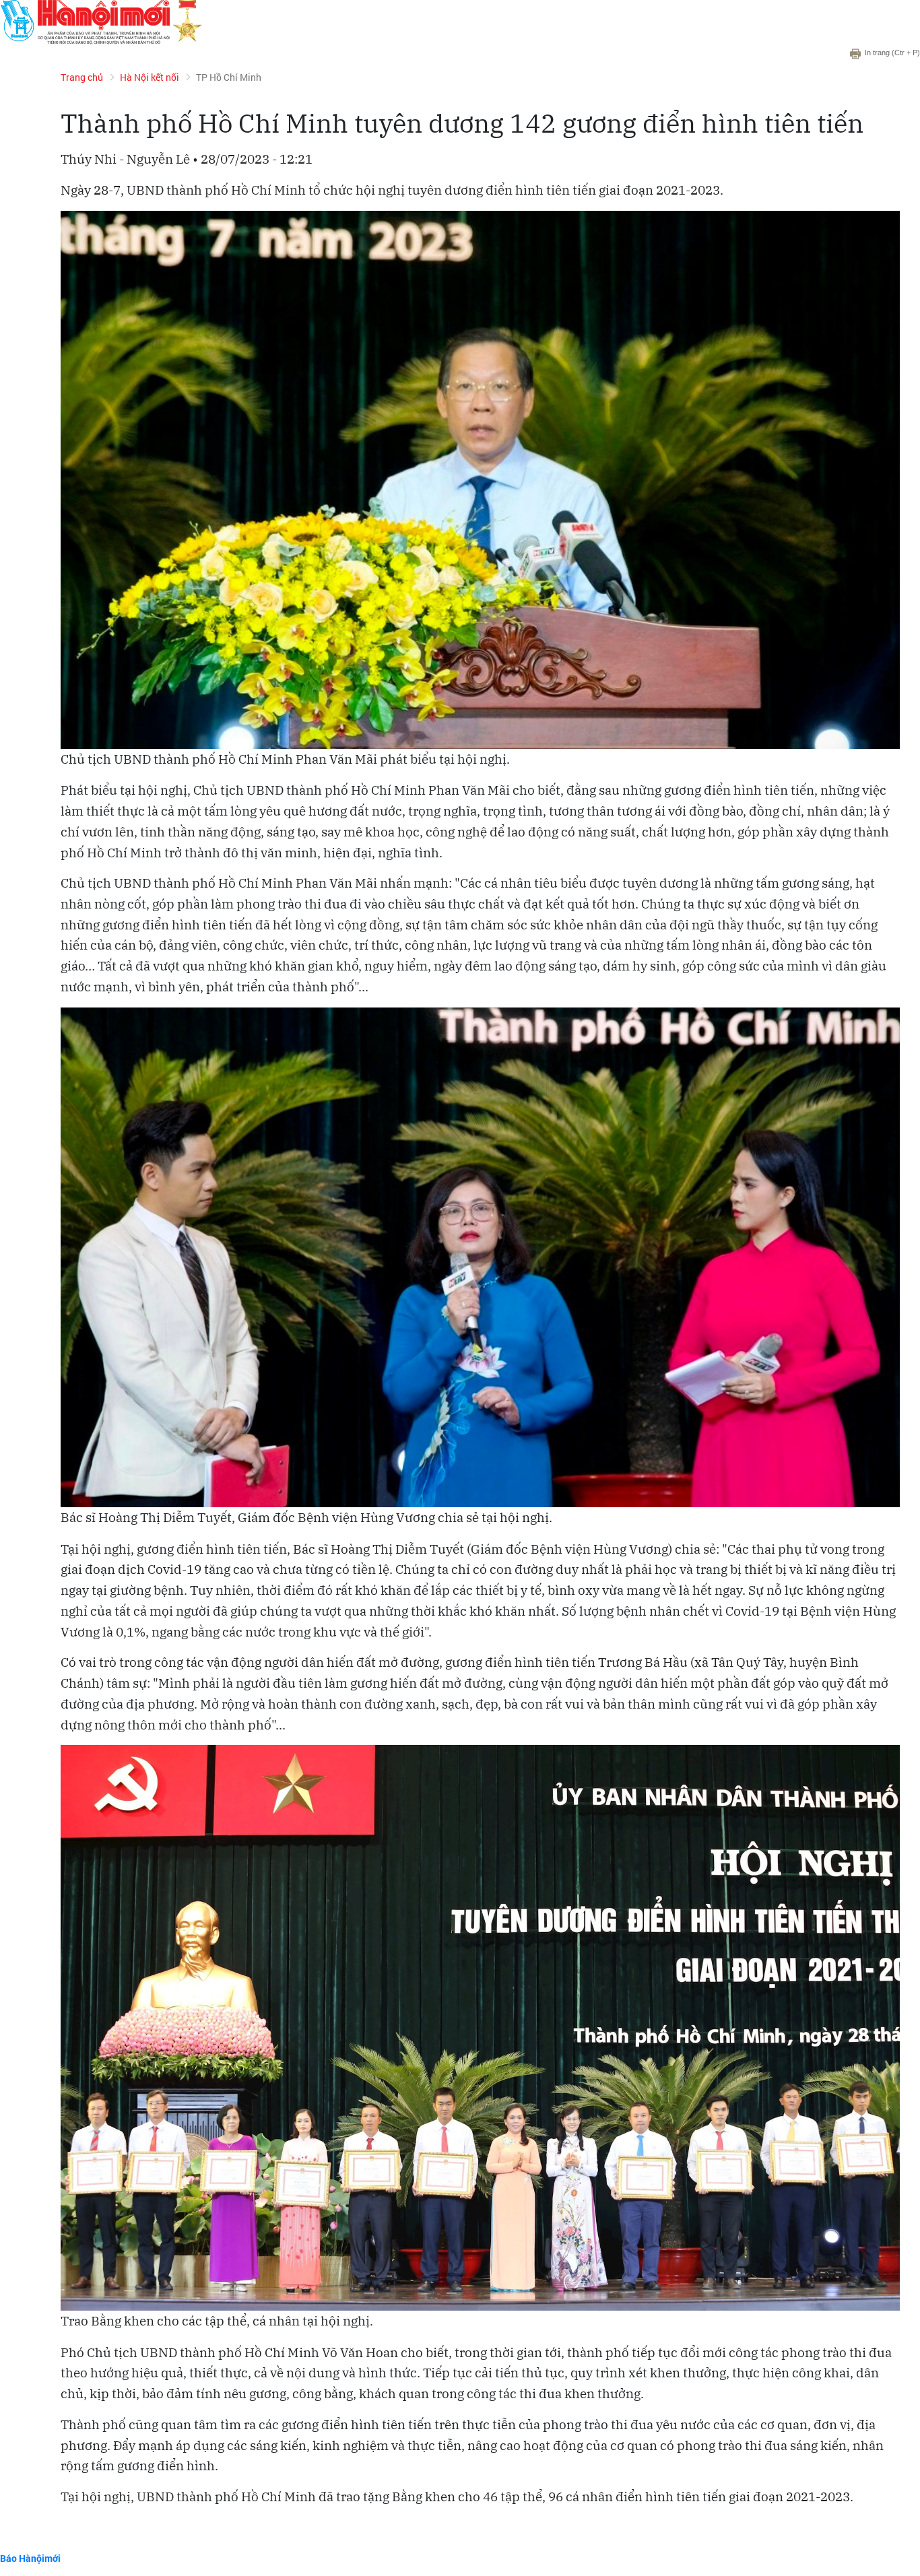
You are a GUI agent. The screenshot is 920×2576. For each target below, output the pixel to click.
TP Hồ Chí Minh (229, 77)
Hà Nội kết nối (150, 77)
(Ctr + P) (892, 53)
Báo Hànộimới (30, 2558)
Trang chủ (82, 77)
